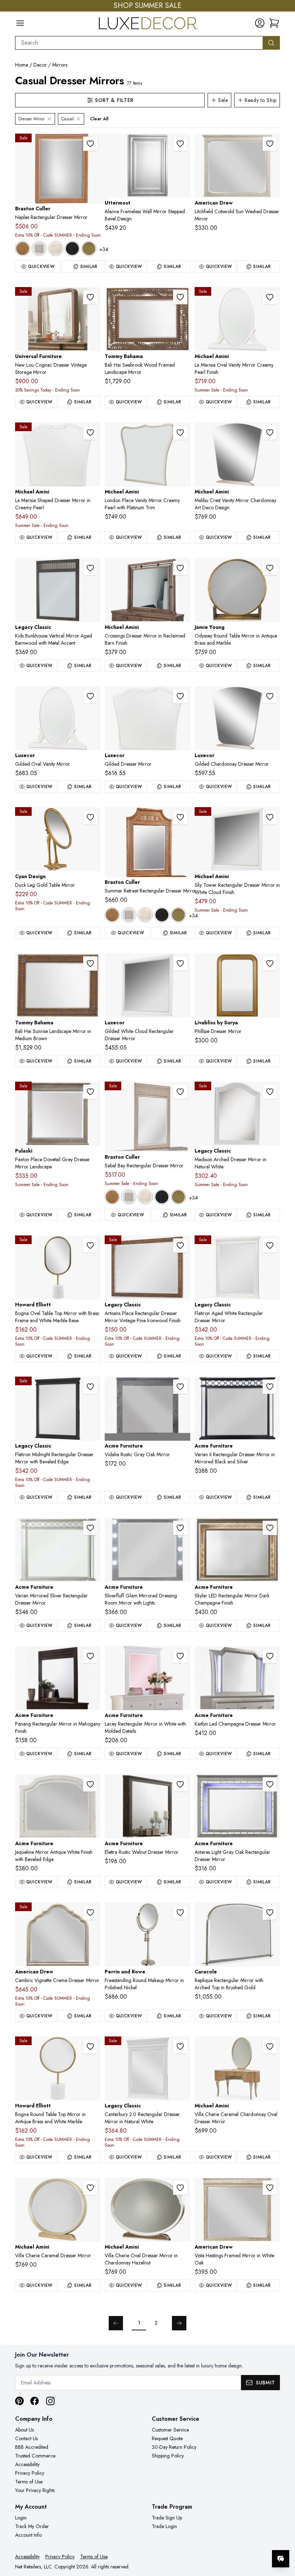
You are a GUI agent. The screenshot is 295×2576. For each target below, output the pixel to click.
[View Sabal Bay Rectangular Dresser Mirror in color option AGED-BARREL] (112, 1197)
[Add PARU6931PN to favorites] (180, 1913)
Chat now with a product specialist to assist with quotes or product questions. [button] (230, 2540)
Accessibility (27, 2464)
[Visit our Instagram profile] (50, 2401)
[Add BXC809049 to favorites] (180, 1092)
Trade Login (164, 2526)
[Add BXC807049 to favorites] (90, 144)
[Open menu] (20, 23)
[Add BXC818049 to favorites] (180, 817)
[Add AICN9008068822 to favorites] (270, 2047)
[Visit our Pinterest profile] (19, 2401)
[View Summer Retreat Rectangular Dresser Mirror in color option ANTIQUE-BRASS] (178, 915)
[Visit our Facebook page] (35, 2401)
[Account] (260, 23)
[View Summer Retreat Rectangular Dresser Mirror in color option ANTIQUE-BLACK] (162, 915)
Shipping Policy (168, 2456)
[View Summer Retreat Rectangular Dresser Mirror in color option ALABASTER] (129, 915)
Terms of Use (29, 2482)
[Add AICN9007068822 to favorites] (270, 433)
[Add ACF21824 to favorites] (270, 1784)
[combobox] (139, 43)
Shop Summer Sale (147, 6)
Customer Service (170, 2430)
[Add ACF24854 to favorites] (180, 1784)
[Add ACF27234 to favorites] (270, 1656)
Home (22, 65)
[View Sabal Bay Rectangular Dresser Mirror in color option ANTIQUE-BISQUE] (145, 1197)
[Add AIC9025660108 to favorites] (270, 817)
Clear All (99, 119)
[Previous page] (116, 2323)
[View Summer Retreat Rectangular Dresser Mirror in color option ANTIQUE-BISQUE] (145, 915)
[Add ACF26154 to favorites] (90, 1528)
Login (21, 2518)
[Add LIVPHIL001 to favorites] (270, 963)
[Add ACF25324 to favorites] (270, 1528)
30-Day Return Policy (174, 2447)
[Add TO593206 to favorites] (180, 297)
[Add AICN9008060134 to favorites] (90, 2188)
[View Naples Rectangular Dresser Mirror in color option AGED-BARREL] (23, 249)
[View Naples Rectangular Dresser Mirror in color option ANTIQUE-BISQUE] (56, 249)
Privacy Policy (30, 2473)
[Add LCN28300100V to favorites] (270, 1092)
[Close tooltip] (283, 2537)
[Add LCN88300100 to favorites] (90, 568)
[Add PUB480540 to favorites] (90, 1092)
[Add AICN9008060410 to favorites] (180, 2188)
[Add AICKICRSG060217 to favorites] (180, 568)
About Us (24, 2430)
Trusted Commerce (35, 2456)
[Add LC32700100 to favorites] (180, 1245)
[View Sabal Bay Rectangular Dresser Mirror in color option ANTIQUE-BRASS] (178, 1197)
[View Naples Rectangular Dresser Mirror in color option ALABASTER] (39, 249)
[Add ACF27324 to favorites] (180, 1387)
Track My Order (32, 2526)
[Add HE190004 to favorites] (90, 1245)
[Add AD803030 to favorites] (270, 2188)
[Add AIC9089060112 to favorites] (90, 433)
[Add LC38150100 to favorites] (180, 2047)
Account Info (28, 2535)
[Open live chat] (281, 2559)
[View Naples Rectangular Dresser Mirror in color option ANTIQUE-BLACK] (72, 249)
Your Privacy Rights (35, 2490)
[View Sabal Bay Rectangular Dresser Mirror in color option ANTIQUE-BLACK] (162, 1197)
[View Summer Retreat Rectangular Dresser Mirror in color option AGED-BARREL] (112, 915)
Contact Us (26, 2438)
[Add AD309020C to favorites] (90, 1913)
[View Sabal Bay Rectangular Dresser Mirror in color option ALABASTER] (129, 1197)
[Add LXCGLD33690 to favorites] (90, 696)
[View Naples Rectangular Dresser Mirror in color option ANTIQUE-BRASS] (89, 249)
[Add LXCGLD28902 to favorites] (180, 963)
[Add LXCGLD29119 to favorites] (270, 696)
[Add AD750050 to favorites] (270, 144)
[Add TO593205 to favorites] (90, 963)
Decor (40, 65)
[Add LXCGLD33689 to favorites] (180, 696)
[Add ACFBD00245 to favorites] (180, 1528)
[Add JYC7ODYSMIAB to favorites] (270, 568)
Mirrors (60, 65)
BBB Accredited (32, 2447)
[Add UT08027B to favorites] (180, 144)
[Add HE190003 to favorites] (90, 2047)
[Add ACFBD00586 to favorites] (270, 1387)
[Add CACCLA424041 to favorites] (270, 1913)
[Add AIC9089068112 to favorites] (270, 297)
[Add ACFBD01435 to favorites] (90, 1784)
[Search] (271, 43)
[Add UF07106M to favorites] (90, 297)
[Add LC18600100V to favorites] (90, 1387)
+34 (104, 249)
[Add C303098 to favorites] (90, 817)
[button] (274, 23)
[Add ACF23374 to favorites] (90, 1656)
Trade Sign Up (167, 2518)
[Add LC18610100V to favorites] (270, 1245)
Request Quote (167, 2438)
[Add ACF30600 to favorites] (180, 1656)
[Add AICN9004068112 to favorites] (180, 433)
